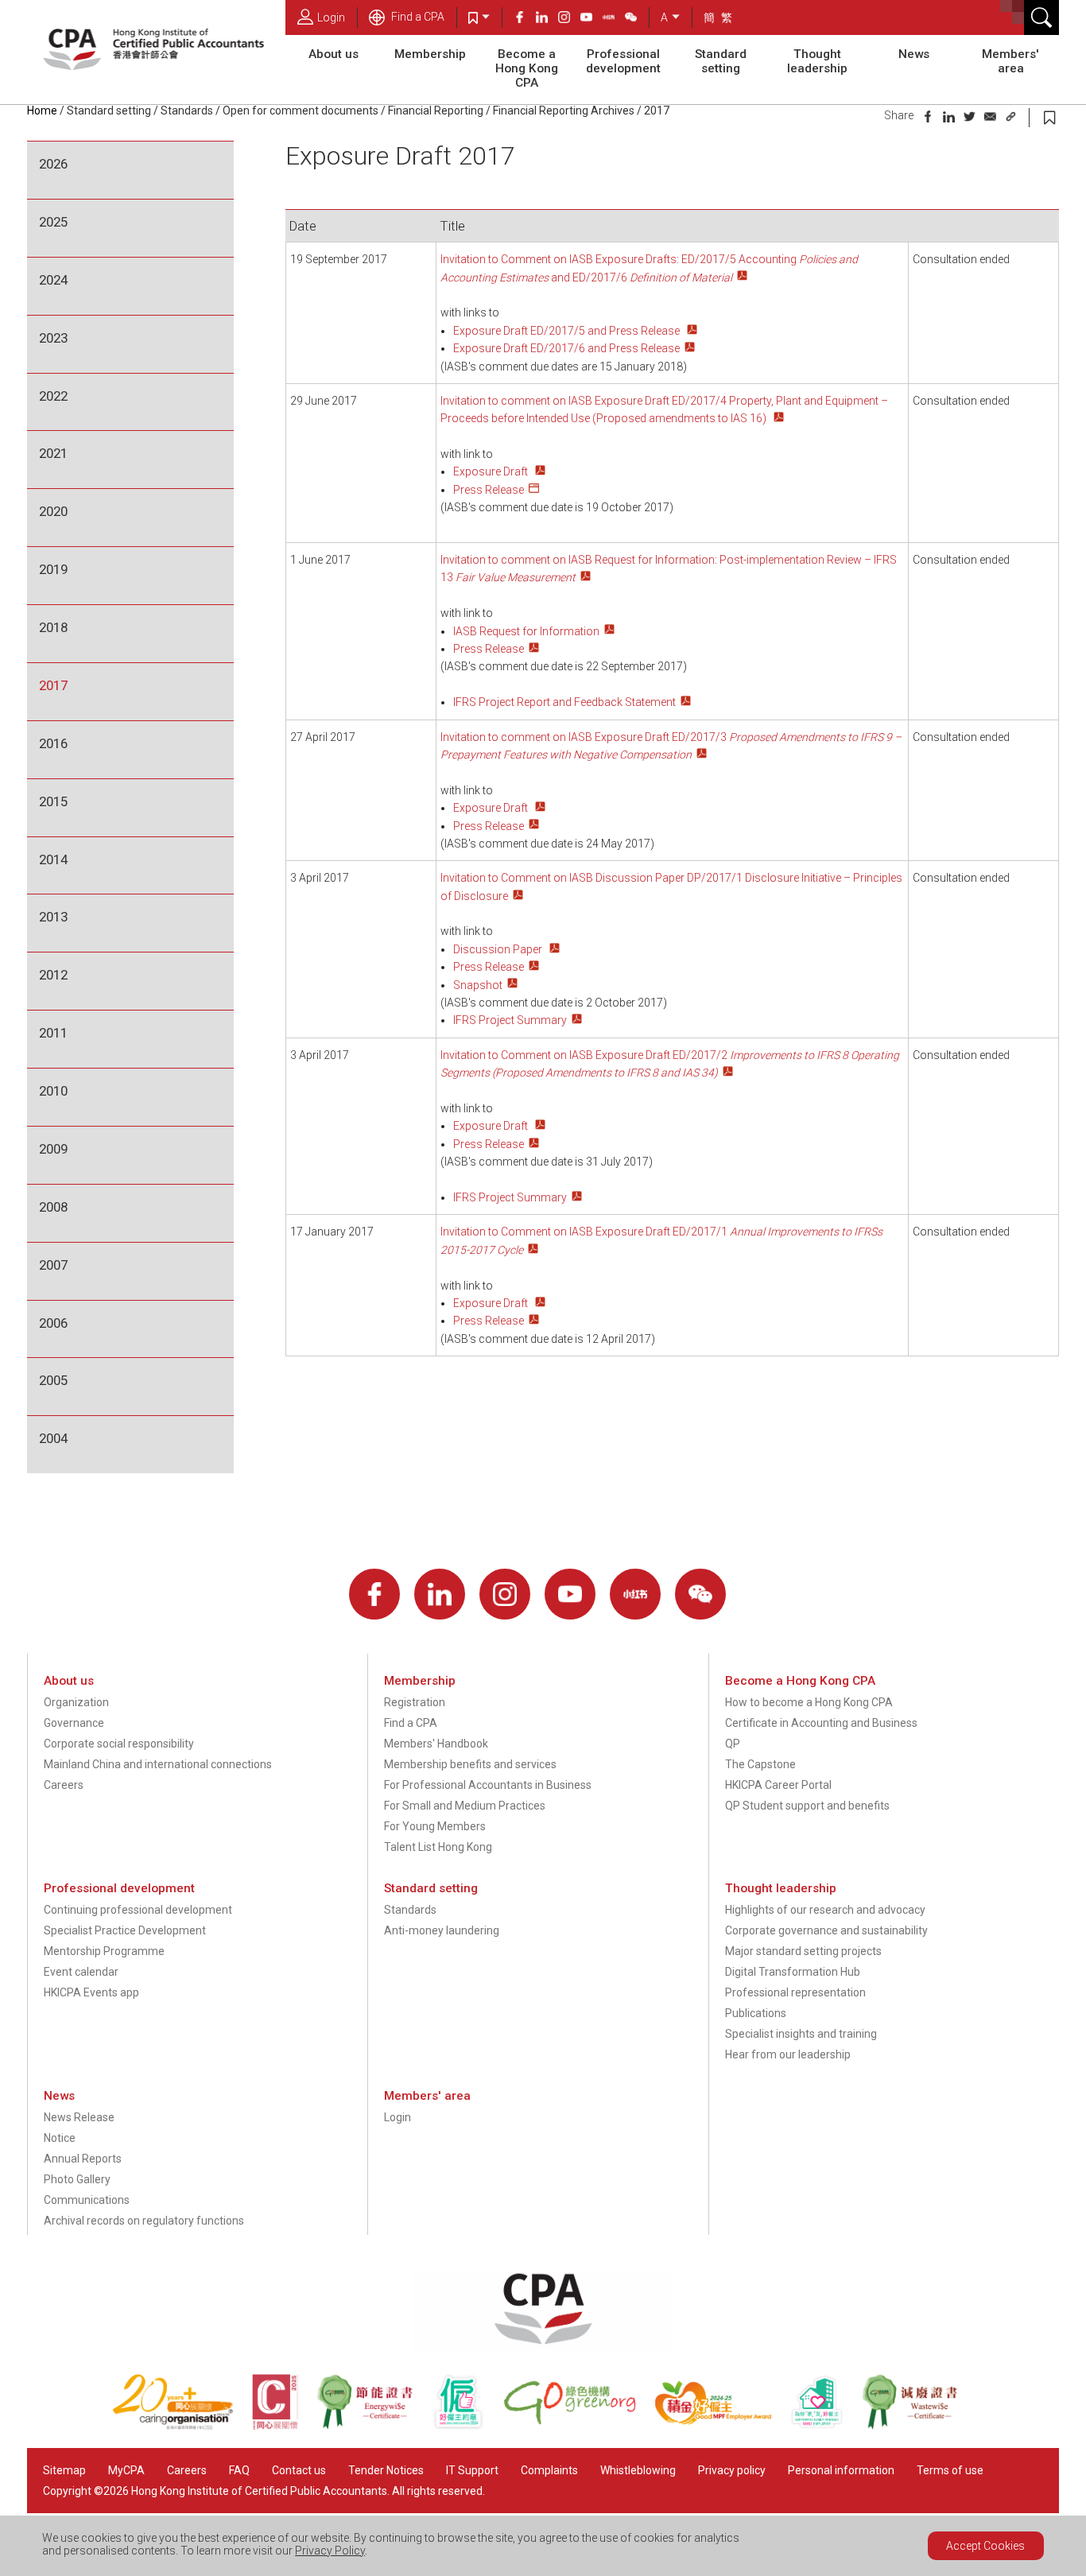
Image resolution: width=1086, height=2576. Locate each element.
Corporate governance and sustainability (826, 1930)
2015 (53, 801)
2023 (53, 338)
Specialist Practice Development (125, 1930)
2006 (53, 1323)
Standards (187, 111)
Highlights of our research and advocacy (825, 1910)
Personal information (841, 2470)
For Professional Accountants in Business (488, 1785)
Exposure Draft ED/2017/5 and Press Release (568, 331)
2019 (53, 569)
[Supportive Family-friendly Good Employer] (826, 2426)
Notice (60, 2138)
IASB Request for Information (526, 631)
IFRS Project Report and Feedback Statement (564, 702)
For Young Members (435, 1826)
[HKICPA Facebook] (525, 19)
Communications (87, 2200)
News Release (79, 2117)
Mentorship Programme (104, 1951)
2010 (53, 1091)
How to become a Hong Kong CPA (809, 1702)
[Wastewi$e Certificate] (918, 2426)
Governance (74, 1723)
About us (334, 54)
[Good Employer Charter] (467, 2426)
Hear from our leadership (788, 2054)
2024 (53, 280)
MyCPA (126, 2470)
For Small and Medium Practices (465, 1806)
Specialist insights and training (801, 2034)
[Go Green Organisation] (579, 2426)
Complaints (549, 2470)
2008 (53, 1207)
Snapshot (478, 985)
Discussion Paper (499, 949)
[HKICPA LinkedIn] (547, 19)
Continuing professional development (138, 1910)
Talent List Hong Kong (438, 1847)
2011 (53, 1033)
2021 (53, 453)
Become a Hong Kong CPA (527, 68)
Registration (415, 1702)
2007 (53, 1265)
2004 (53, 1438)
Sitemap (64, 2470)
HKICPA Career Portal (778, 1785)
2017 (53, 685)
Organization (76, 1702)
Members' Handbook (436, 1744)
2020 (53, 511)
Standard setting (721, 61)
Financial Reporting (436, 111)
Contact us (299, 2470)
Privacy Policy (330, 2551)
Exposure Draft (492, 471)
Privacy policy (732, 2470)
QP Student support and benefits (807, 1806)
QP (733, 1744)
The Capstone (760, 1764)
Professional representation (795, 1992)
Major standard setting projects (803, 1951)
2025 (53, 222)
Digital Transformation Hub (793, 1972)
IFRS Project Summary (510, 1020)
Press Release (489, 490)
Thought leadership (817, 61)
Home (42, 111)
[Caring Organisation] (182, 2426)
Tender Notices (386, 2470)
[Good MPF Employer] (722, 2426)
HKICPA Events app (91, 1992)
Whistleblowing (638, 2470)
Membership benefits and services (470, 1764)
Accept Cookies (985, 2546)
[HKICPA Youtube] (591, 19)
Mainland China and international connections (158, 1764)
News (914, 54)
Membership (430, 54)
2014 (53, 859)
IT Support (472, 2470)
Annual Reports (83, 2159)
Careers (64, 1785)
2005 (53, 1380)
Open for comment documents (301, 111)
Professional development (623, 61)
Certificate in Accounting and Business (821, 1723)
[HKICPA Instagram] (569, 19)
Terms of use (950, 2470)
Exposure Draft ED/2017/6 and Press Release (566, 348)
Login (331, 17)
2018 (53, 627)
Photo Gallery (77, 2179)
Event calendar (81, 1972)
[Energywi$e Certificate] (374, 2426)
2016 (53, 743)
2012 (53, 975)
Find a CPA (417, 17)
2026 (53, 164)
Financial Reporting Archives (564, 111)
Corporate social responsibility (119, 1744)
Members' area (1010, 61)
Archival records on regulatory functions (144, 2221)
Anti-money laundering (442, 1930)
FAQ (239, 2470)
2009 (53, 1149)
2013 (53, 917)
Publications (756, 2013)
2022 (53, 396)
